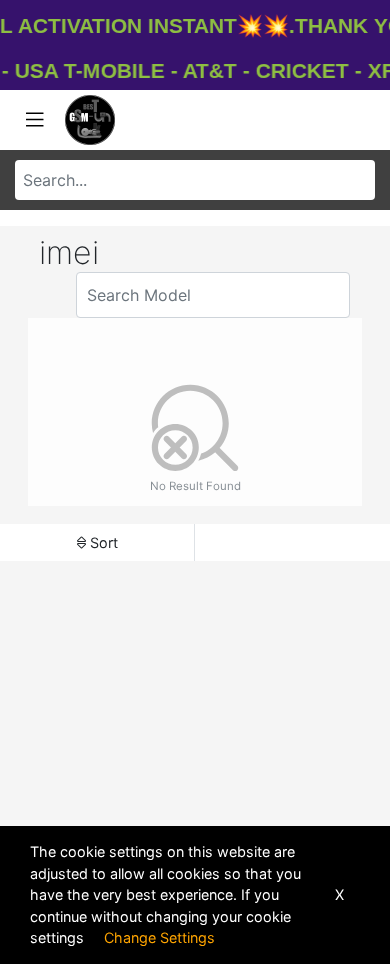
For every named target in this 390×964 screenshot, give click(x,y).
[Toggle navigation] (35, 120)
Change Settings (159, 937)
